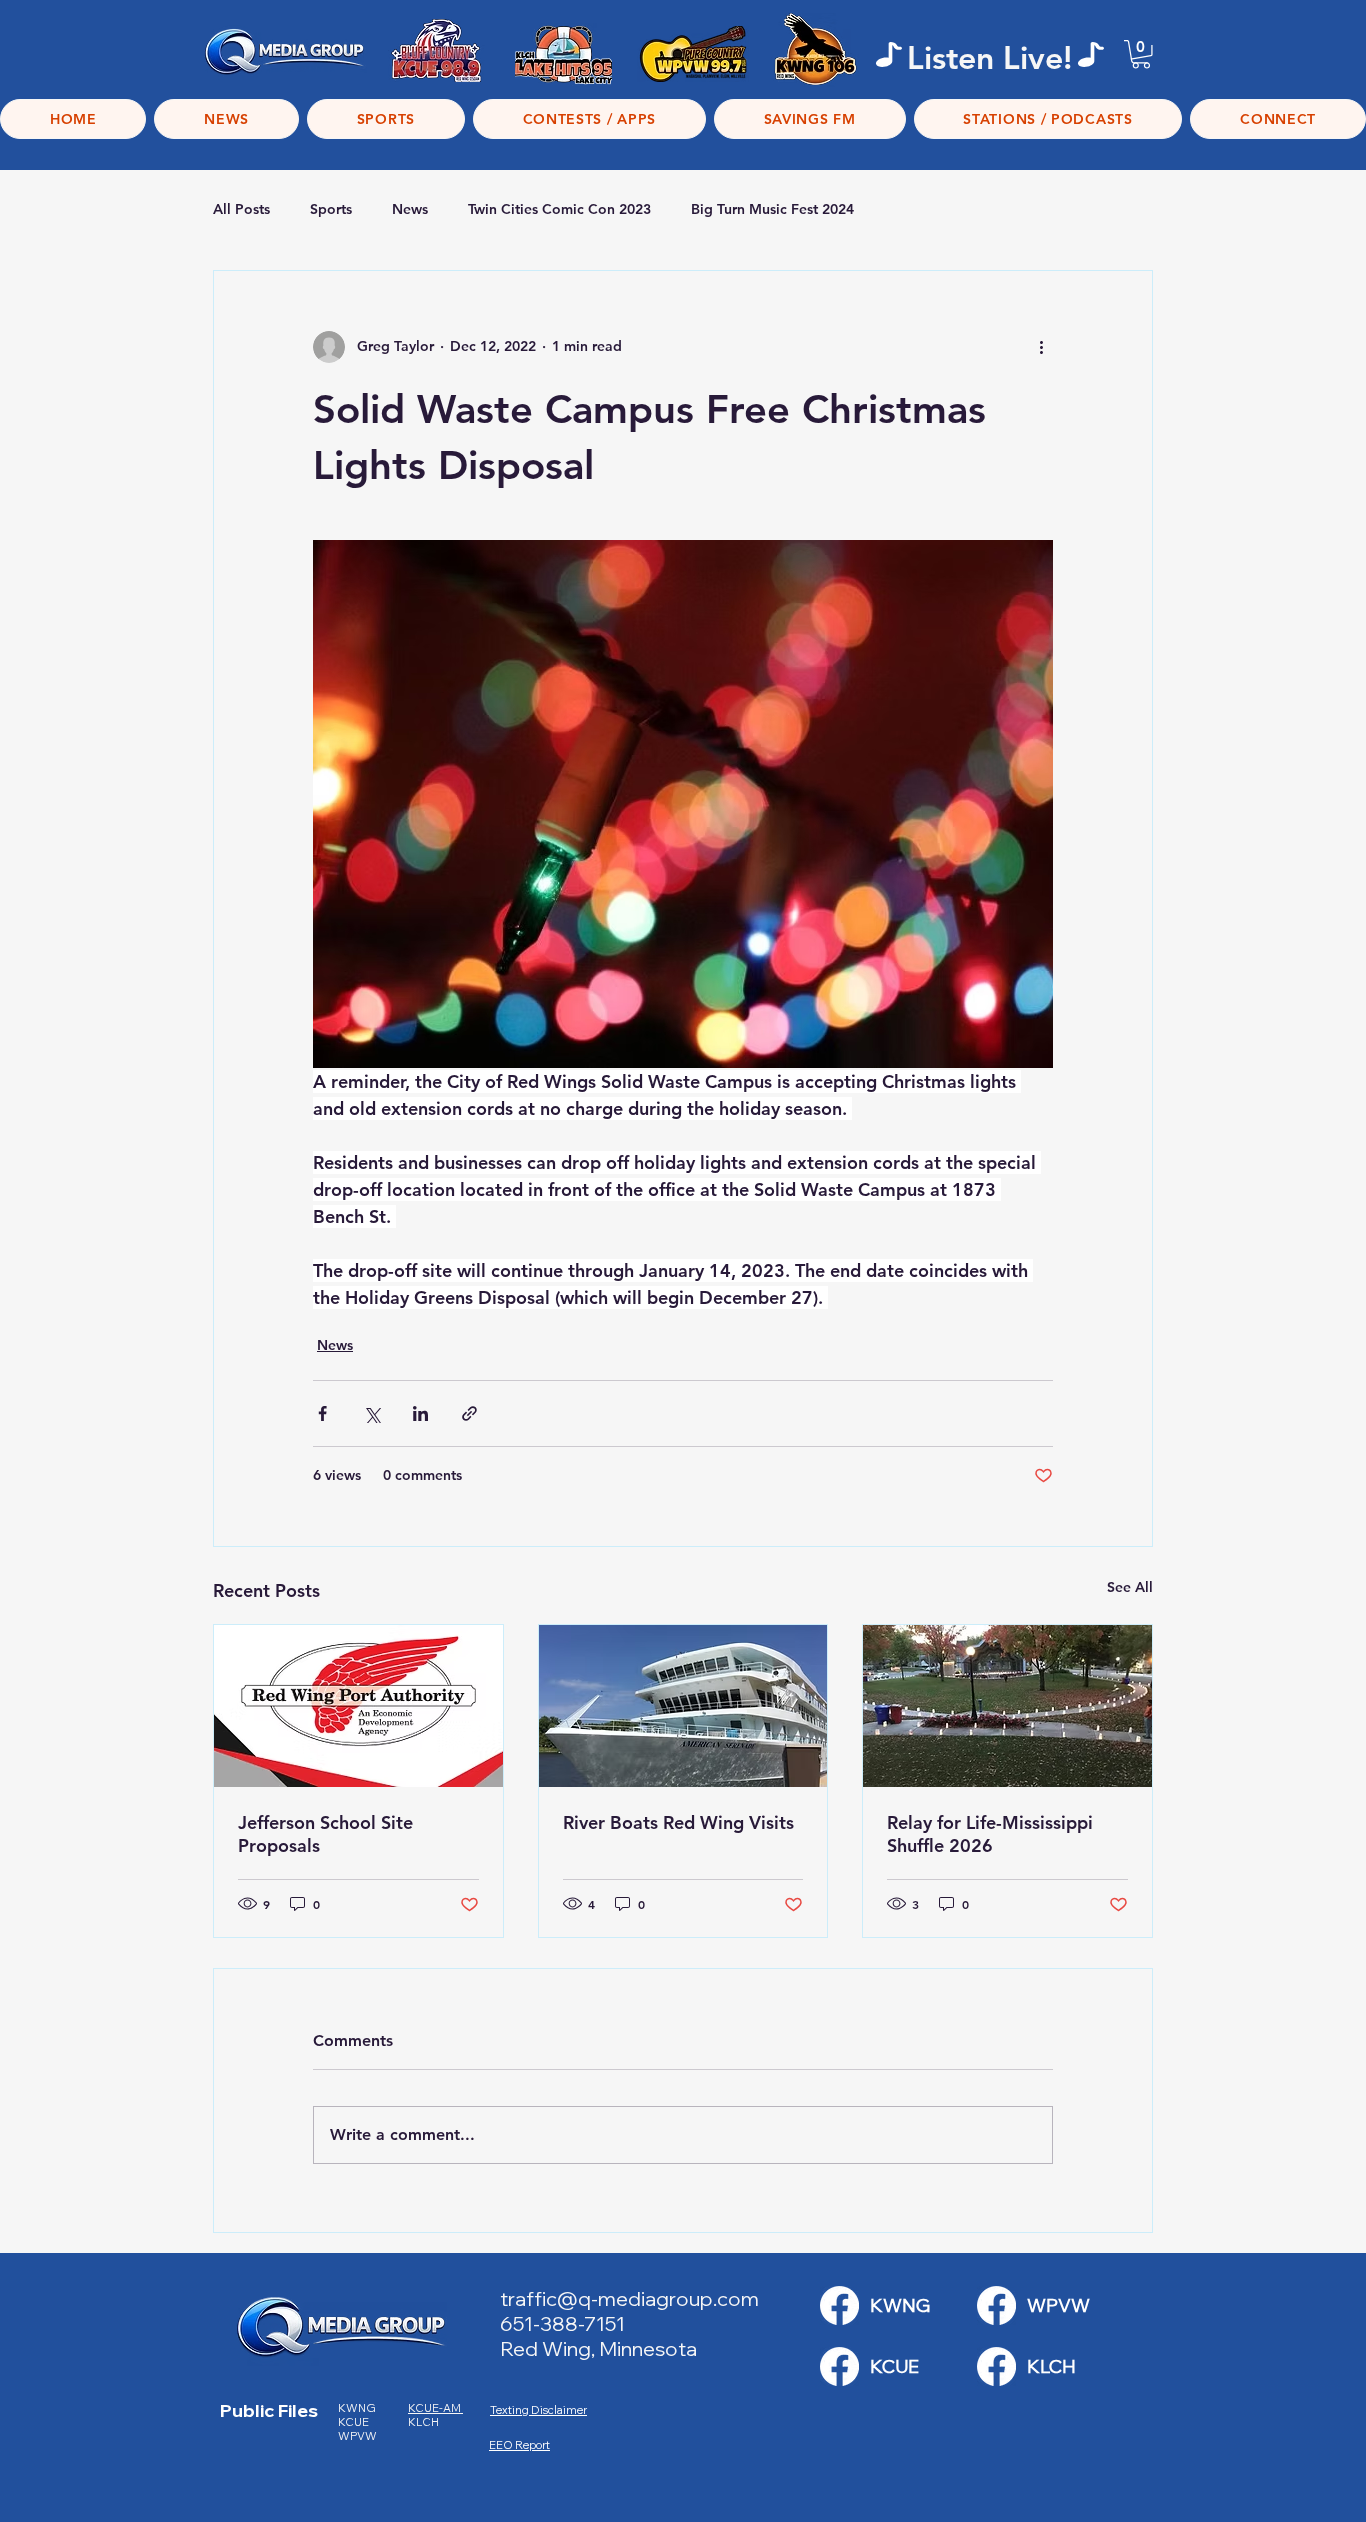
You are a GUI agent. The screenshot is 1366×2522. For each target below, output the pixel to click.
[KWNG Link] (839, 2305)
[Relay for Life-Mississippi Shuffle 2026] (1007, 1706)
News (410, 209)
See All (1130, 1587)
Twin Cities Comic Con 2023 (559, 209)
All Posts (241, 209)
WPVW (357, 2436)
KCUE (354, 2422)
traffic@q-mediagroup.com (629, 2298)
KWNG (361, 2408)
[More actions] (1041, 347)
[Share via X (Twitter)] (371, 1413)
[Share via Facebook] (322, 1413)
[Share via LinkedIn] (420, 1413)
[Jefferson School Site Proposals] (358, 1706)
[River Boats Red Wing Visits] (683, 1706)
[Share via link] (469, 1413)
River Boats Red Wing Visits (678, 1822)
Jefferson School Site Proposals (325, 1834)
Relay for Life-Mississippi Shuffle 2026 (990, 1834)
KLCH (424, 2422)
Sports (331, 209)
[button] (1141, 54)
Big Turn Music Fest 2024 (772, 209)
